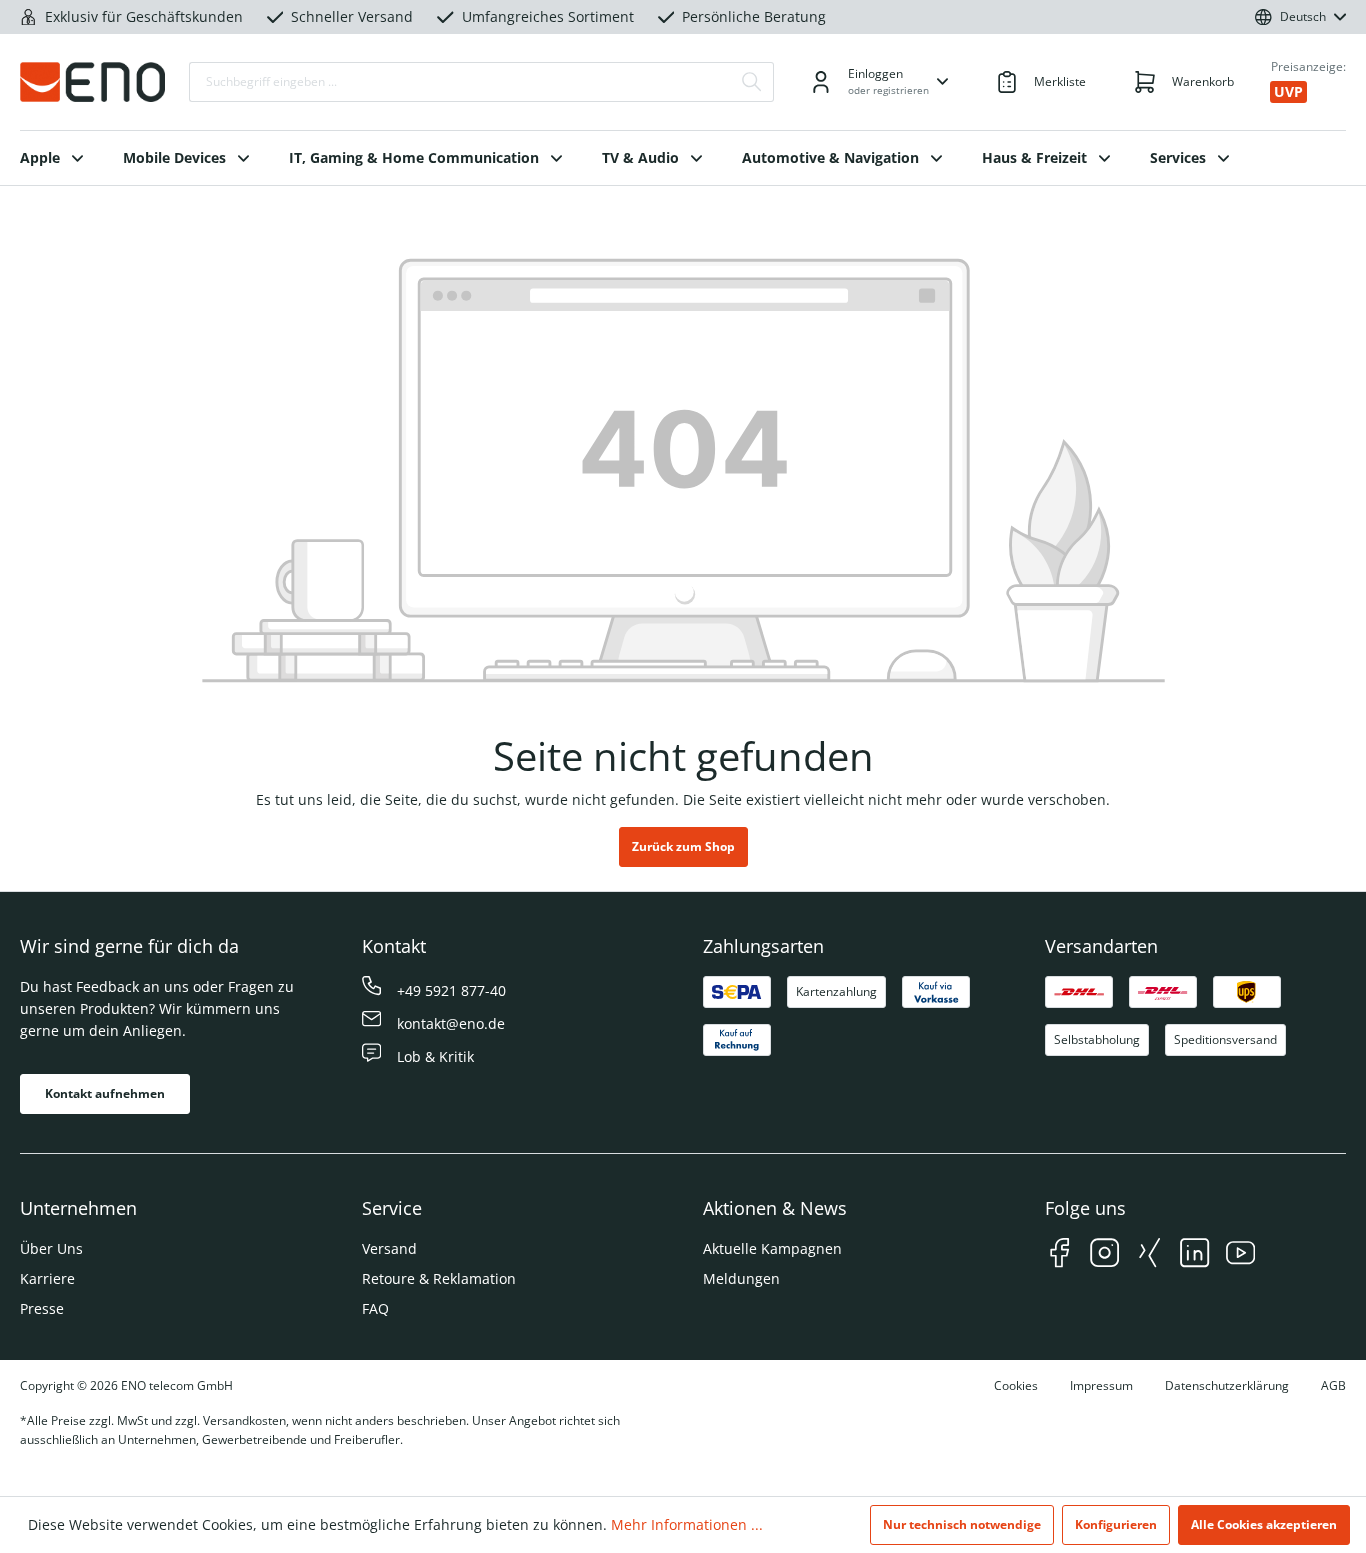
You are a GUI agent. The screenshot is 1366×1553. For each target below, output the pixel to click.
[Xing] (1149, 1255)
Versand (389, 1248)
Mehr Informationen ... (687, 1524)
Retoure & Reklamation (439, 1278)
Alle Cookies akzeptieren (1264, 1524)
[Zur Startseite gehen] (92, 82)
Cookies (1016, 1385)
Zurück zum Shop (683, 846)
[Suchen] (752, 82)
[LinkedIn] (1194, 1255)
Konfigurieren (1116, 1524)
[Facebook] (1059, 1255)
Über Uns (51, 1248)
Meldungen (741, 1278)
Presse (42, 1308)
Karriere (47, 1278)
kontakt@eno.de (451, 1023)
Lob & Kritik (435, 1056)
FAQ (375, 1308)
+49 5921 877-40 (451, 990)
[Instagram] (1104, 1255)
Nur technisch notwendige (962, 1524)
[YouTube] (1240, 1255)
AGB (1333, 1385)
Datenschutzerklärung (1227, 1385)
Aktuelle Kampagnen (772, 1248)
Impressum (1101, 1385)
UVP (1288, 91)
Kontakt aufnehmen (105, 1093)
